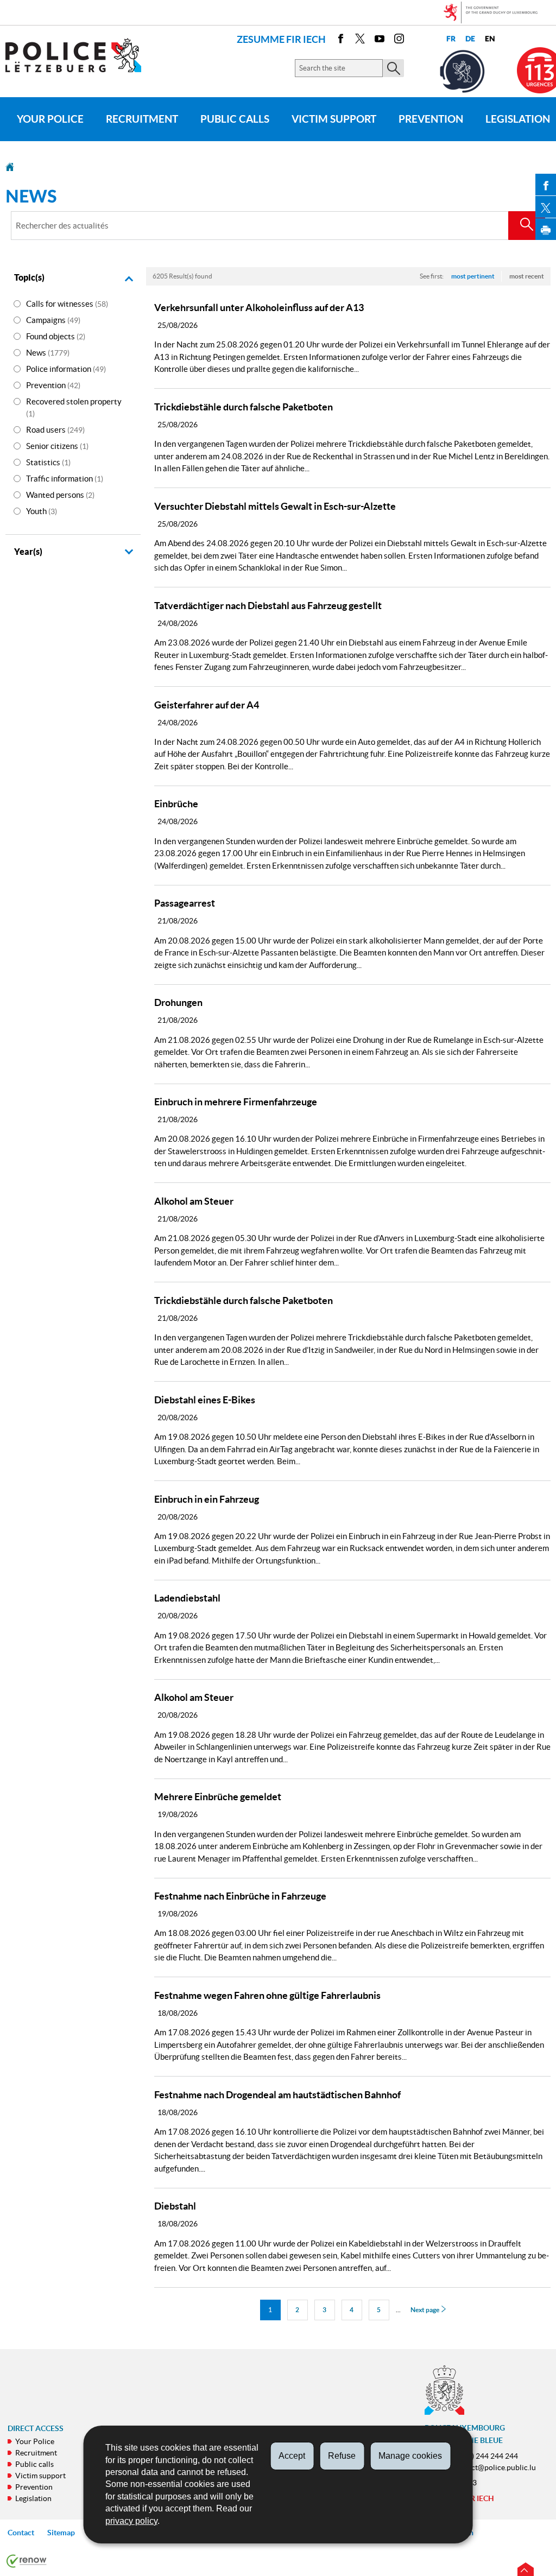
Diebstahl (175, 2206)
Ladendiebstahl (187, 1598)
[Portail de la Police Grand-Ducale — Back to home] (80, 55)
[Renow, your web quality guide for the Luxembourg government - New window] (27, 2560)
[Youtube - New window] (380, 40)
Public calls (235, 119)
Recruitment (142, 119)
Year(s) (28, 552)
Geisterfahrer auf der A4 (207, 705)
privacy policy (131, 2521)
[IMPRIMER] (546, 229)
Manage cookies (410, 2456)
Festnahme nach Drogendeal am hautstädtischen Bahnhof (277, 2095)
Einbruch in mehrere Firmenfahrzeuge (236, 1102)
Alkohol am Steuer (194, 1201)
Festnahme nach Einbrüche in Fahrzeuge (240, 1896)
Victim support (334, 119)
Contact (21, 2533)
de (470, 39)
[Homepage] (10, 166)
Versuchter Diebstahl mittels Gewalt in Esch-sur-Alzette (275, 506)
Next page (425, 2310)
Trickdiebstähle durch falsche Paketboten (244, 407)
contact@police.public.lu (494, 2467)
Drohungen (178, 1002)
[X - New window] (360, 40)
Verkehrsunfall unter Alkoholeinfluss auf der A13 (259, 308)
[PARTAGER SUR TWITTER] (546, 207)
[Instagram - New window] (399, 40)
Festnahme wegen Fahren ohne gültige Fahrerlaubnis (267, 1995)
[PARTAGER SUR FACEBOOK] (546, 185)
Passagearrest (185, 903)
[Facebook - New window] (340, 40)
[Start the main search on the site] (393, 68)
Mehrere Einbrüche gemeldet (218, 1797)
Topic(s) (29, 277)
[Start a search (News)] (527, 226)
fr (451, 39)
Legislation (33, 2498)
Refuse (342, 2456)
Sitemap (61, 2533)
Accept (292, 2456)
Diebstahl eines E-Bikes (205, 1400)
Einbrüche (176, 804)
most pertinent (473, 276)
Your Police (50, 119)
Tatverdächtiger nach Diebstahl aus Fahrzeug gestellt (268, 606)
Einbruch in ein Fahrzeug (207, 1499)
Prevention (431, 119)
